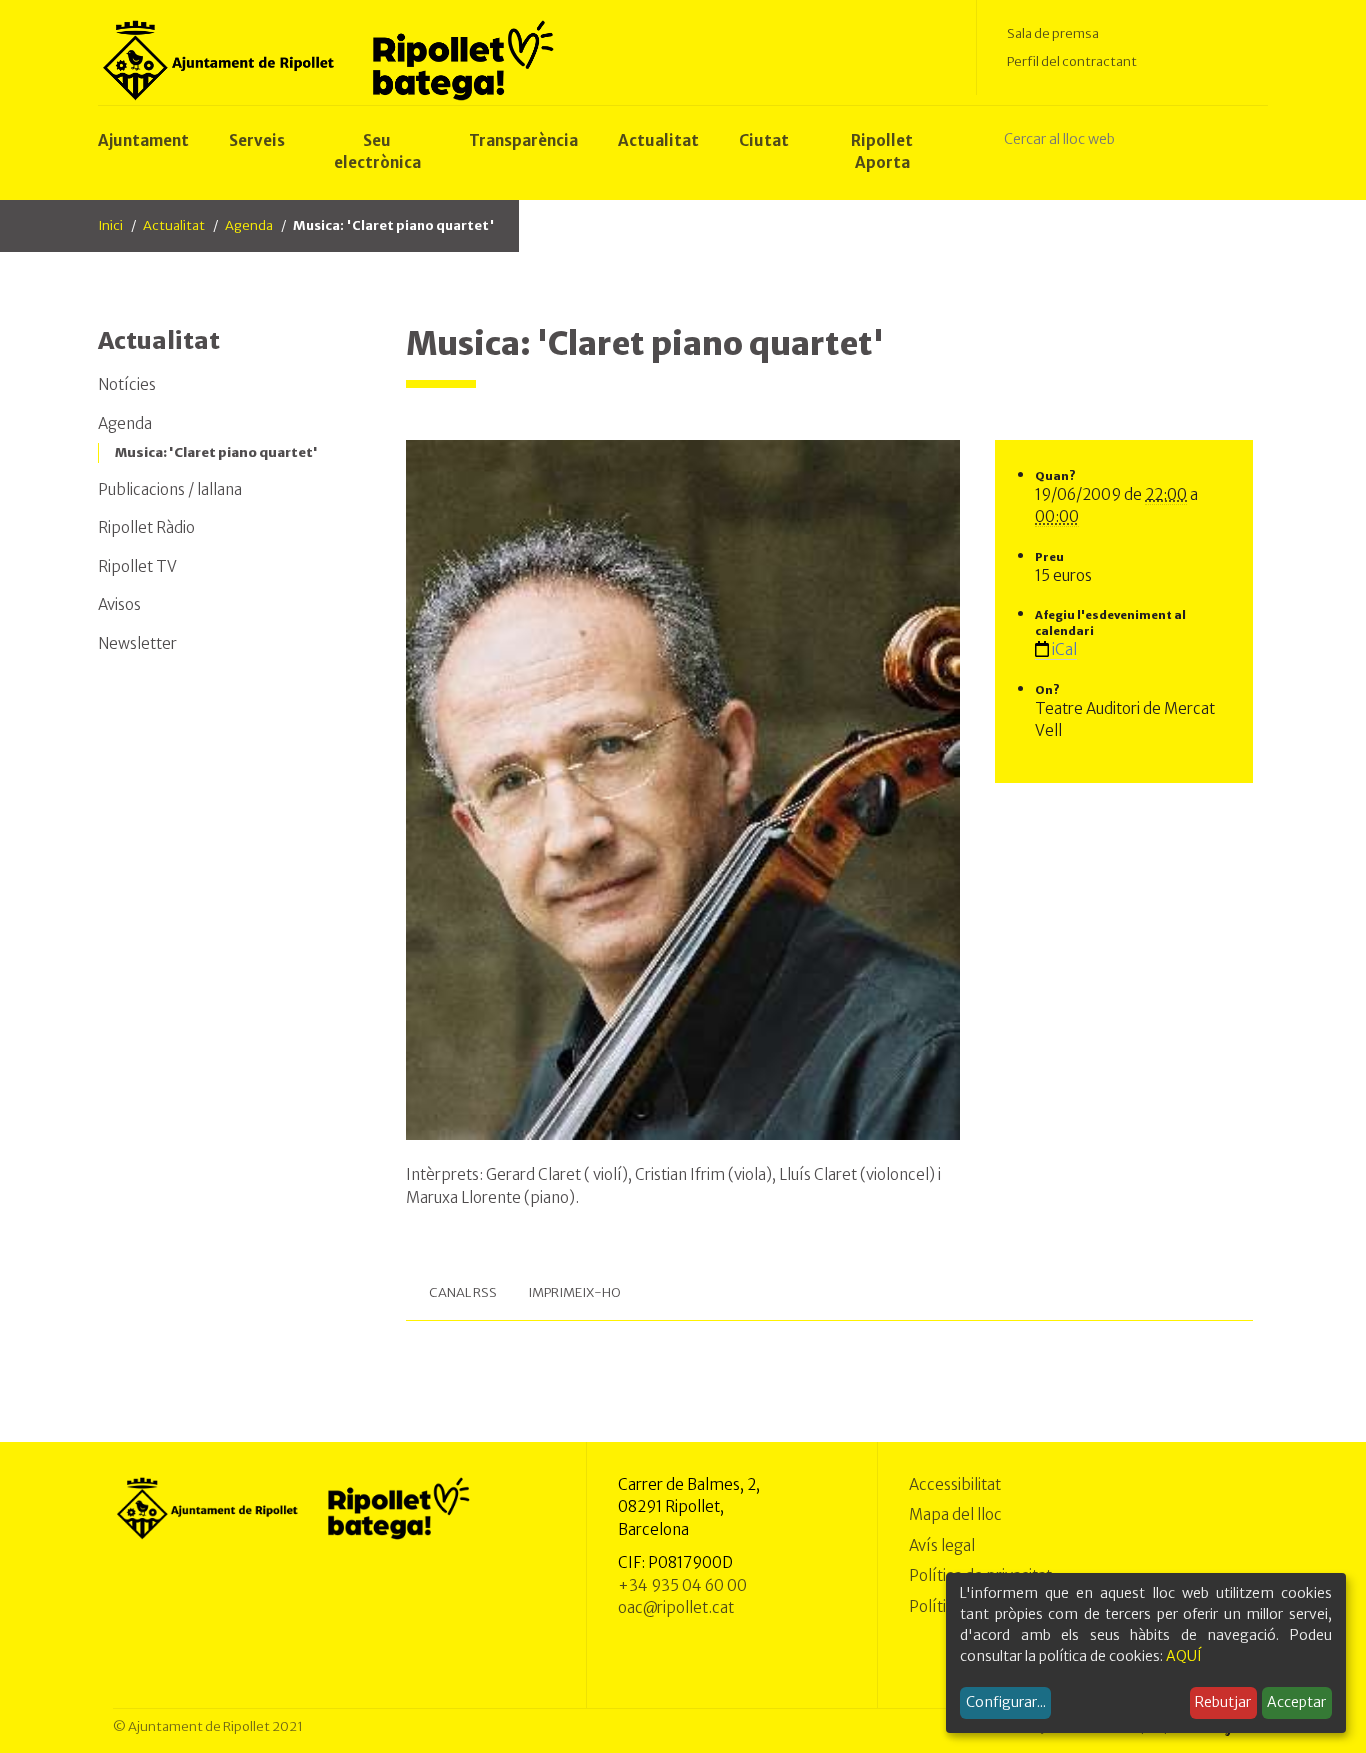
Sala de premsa (1053, 33)
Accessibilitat (955, 1484)
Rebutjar (1223, 1702)
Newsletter (137, 643)
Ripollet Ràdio (146, 527)
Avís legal (942, 1545)
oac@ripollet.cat (676, 1607)
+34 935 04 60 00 (682, 1585)
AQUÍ (1184, 1656)
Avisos (119, 604)
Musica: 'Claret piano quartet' (216, 452)
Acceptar (1296, 1702)
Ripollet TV (137, 566)
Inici (110, 225)
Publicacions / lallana (170, 489)
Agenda (249, 225)
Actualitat (174, 225)
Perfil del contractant (1072, 61)
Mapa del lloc (955, 1514)
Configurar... (1006, 1702)
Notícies (127, 384)
